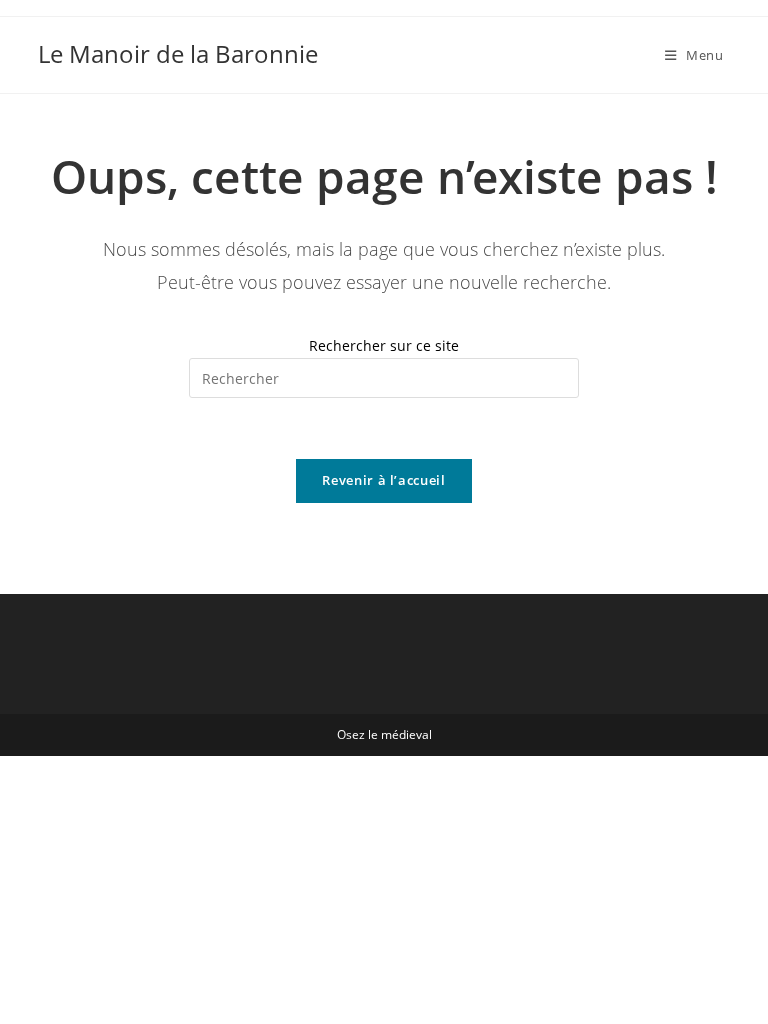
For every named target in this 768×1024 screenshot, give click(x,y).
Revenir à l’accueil (383, 480)
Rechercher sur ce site (384, 345)
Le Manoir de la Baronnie (178, 53)
